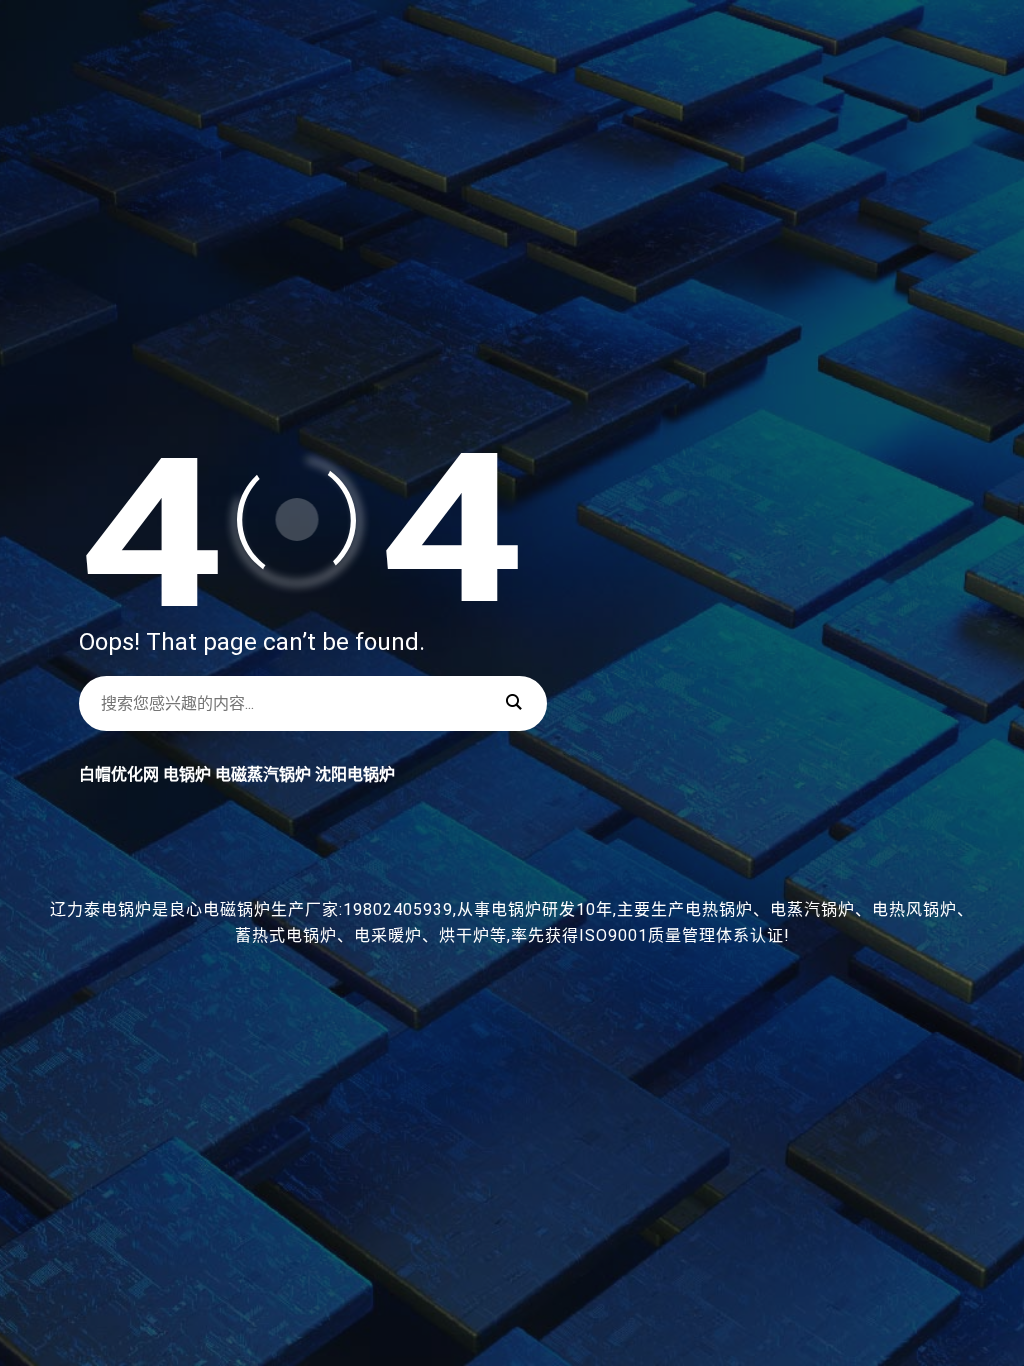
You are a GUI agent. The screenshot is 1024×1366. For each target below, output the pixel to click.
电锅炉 (187, 774)
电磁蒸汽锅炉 (263, 774)
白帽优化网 (119, 774)
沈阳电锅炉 (355, 774)
